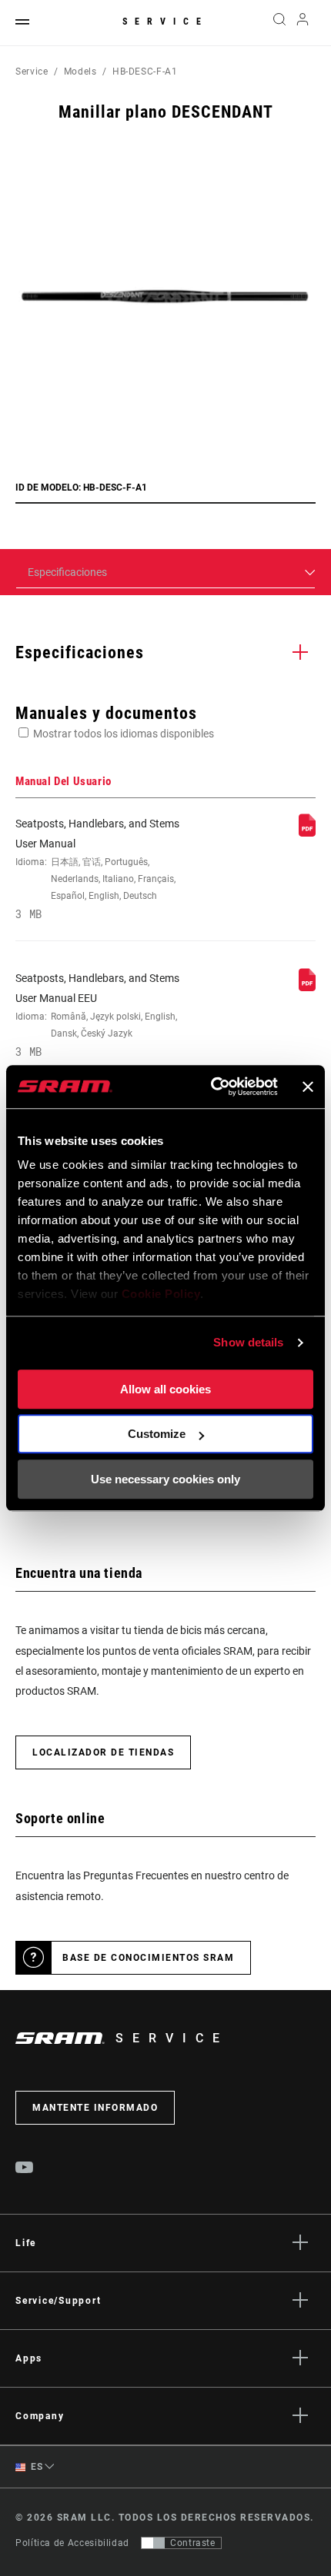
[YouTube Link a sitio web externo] (25, 2169)
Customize (157, 1434)
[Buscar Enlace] (279, 23)
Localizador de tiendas (103, 1752)
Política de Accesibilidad (72, 2543)
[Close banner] (308, 1087)
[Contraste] (153, 2543)
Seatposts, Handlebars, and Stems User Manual (97, 869)
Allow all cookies (165, 1389)
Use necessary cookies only (165, 1479)
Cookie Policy (161, 1294)
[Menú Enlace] (22, 23)
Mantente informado (95, 2108)
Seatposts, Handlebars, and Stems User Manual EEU (97, 1015)
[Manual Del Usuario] (307, 833)
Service (165, 22)
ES (36, 2467)
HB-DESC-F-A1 (145, 72)
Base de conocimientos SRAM (148, 1958)
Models (80, 72)
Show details (248, 1342)
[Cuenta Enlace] (303, 23)
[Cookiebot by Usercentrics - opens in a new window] (212, 1087)
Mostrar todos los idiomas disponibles (124, 734)
